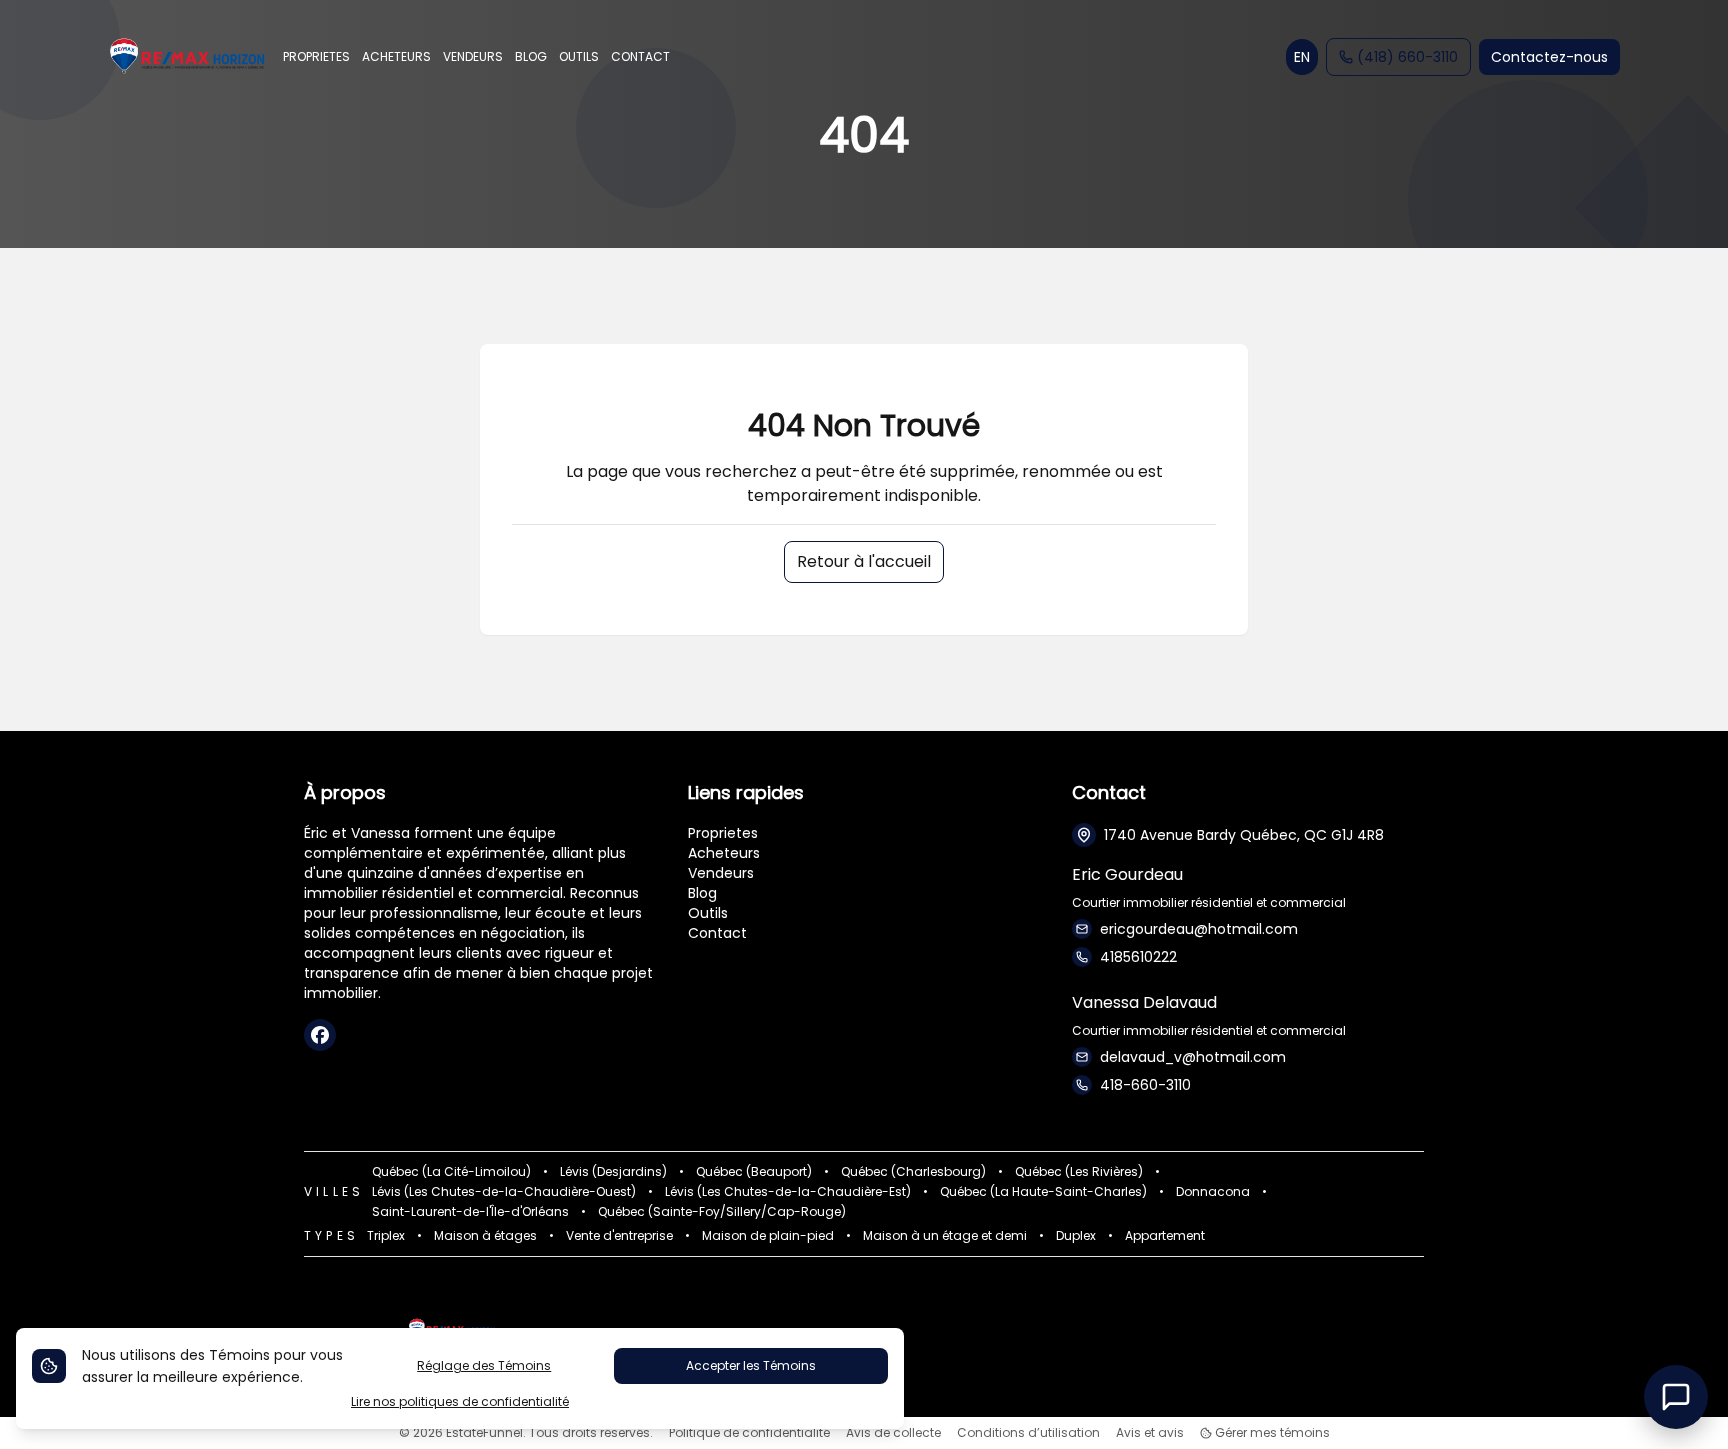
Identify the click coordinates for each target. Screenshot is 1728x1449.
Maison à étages (485, 1236)
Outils (708, 913)
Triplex (386, 1236)
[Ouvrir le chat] (1676, 1397)
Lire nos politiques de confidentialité (460, 1402)
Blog (702, 893)
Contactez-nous (1549, 57)
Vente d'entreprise (619, 1236)
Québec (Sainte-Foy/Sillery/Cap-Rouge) (722, 1212)
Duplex (1076, 1236)
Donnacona (1213, 1192)
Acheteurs (724, 853)
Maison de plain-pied (768, 1236)
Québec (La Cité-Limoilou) (451, 1172)
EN (1302, 57)
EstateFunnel (484, 1432)
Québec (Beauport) (754, 1172)
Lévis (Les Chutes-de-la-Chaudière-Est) (788, 1192)
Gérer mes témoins (1271, 1433)
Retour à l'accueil (864, 561)
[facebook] (320, 1035)
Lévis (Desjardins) (613, 1172)
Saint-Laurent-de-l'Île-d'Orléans (470, 1212)
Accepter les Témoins (751, 1365)
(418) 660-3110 (1407, 57)
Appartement (1165, 1236)
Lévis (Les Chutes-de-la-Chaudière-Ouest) (504, 1192)
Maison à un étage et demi (945, 1236)
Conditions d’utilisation (1028, 1433)
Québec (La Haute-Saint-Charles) (1043, 1192)
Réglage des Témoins (484, 1365)
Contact (717, 933)
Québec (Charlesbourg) (913, 1172)
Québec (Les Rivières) (1079, 1172)
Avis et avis (1150, 1433)
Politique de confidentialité (749, 1433)
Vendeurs (721, 873)
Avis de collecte (893, 1433)
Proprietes (723, 833)
